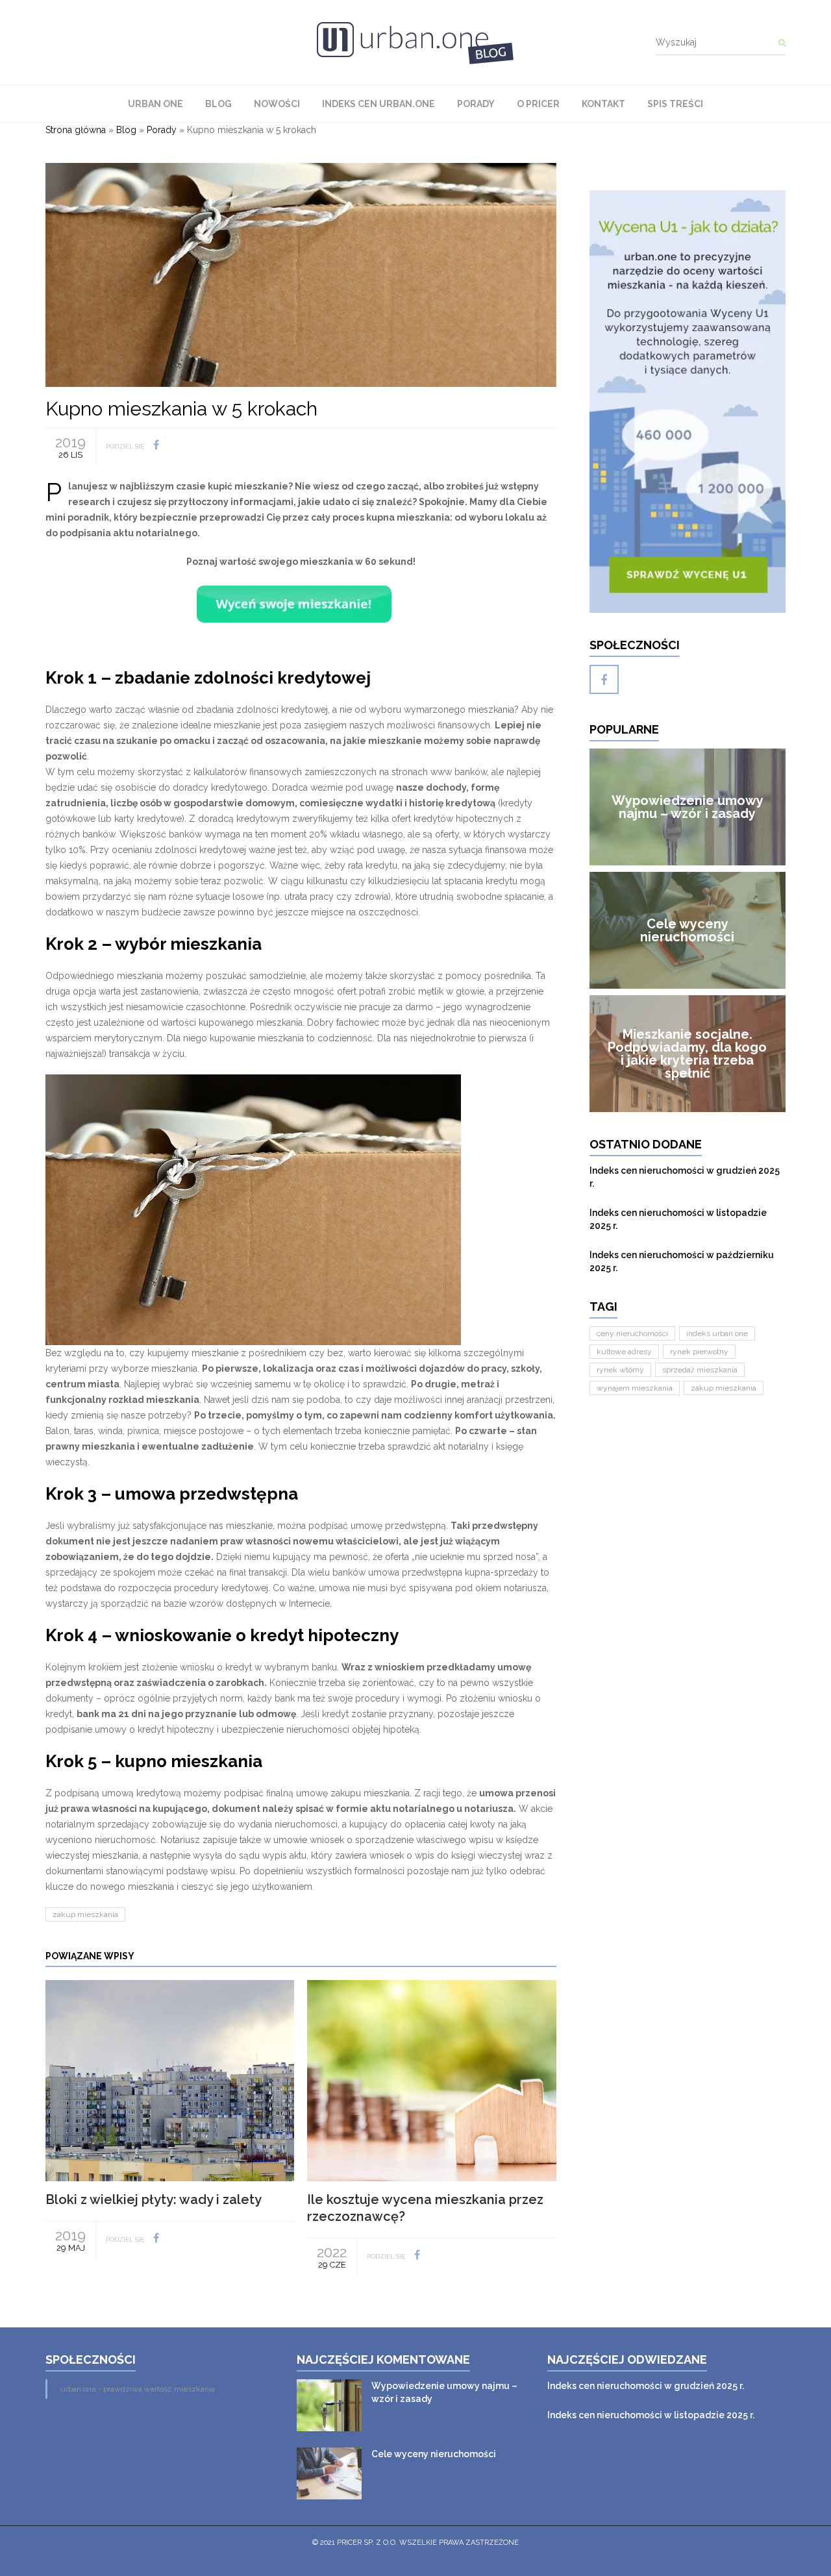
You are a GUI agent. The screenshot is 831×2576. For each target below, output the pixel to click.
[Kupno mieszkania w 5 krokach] (301, 274)
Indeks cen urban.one (378, 104)
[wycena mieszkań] (688, 402)
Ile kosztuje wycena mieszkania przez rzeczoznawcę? (425, 2208)
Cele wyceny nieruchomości (434, 2454)
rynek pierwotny (699, 1352)
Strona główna (76, 130)
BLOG (218, 104)
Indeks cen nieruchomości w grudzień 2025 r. (685, 1177)
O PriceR (538, 104)
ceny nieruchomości (632, 1333)
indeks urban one (717, 1333)
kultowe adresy (624, 1352)
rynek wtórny (620, 1370)
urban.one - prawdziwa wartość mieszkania (138, 2389)
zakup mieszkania (85, 1914)
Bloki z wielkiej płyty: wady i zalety (154, 2199)
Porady (476, 104)
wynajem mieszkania (635, 1388)
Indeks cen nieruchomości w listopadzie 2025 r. (678, 1219)
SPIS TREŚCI (675, 104)
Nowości (277, 104)
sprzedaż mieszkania (700, 1370)
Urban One (155, 104)
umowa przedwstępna (206, 1494)
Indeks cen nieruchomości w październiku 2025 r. (682, 1261)
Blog (126, 130)
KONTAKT (603, 104)
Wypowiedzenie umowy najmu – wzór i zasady (444, 2392)
